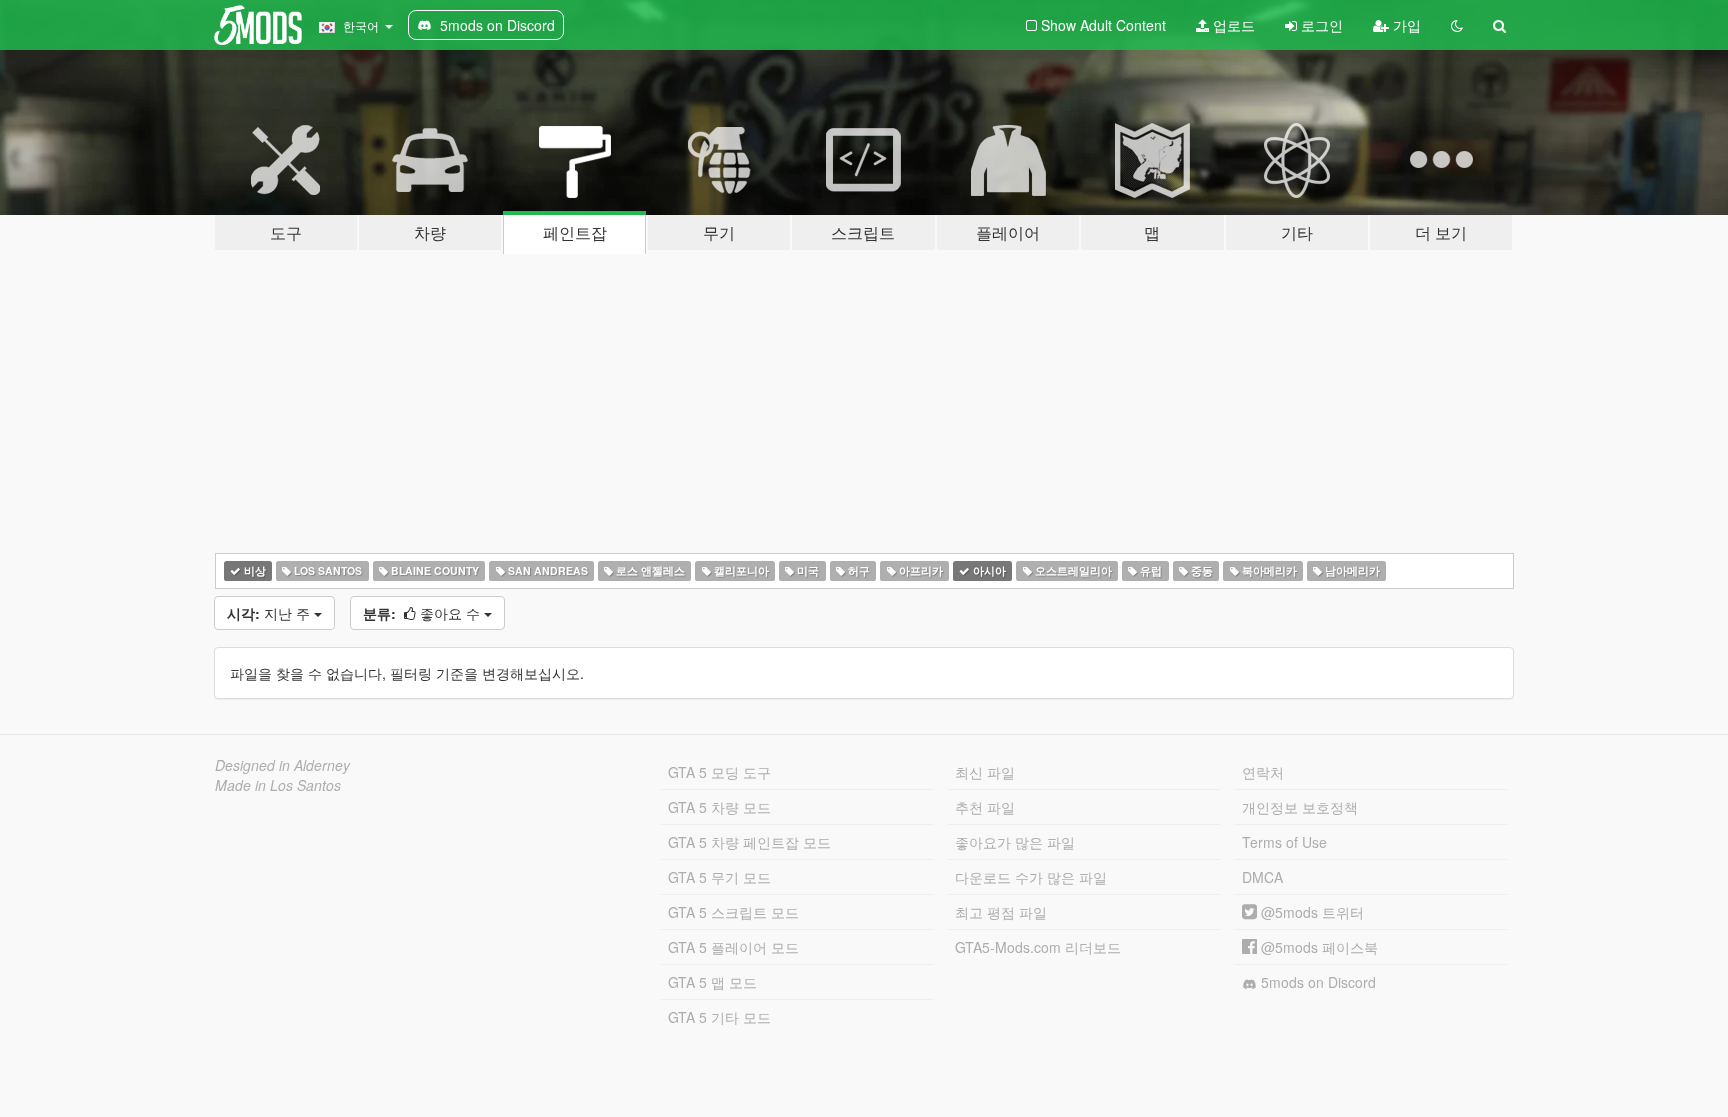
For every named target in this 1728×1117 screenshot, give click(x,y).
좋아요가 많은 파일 (1015, 842)
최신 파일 (985, 772)
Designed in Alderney (282, 765)
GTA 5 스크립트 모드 (733, 912)
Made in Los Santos (278, 785)
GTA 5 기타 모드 (719, 1017)
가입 (1405, 25)
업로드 (1232, 25)
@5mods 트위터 (1310, 912)
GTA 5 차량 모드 (719, 807)
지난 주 (270, 613)
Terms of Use (1284, 842)
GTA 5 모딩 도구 (719, 772)
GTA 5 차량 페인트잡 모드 (749, 842)
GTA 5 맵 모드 (712, 982)
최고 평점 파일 (1001, 912)
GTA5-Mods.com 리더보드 (1038, 947)
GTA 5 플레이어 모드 (733, 947)
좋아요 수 (423, 613)
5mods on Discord (1316, 982)
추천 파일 (985, 807)
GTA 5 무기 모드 (719, 877)
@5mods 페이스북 (1317, 947)
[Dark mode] (1457, 25)
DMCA (1262, 877)
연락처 (1263, 772)
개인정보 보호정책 (1300, 807)
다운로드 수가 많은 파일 (1031, 877)
